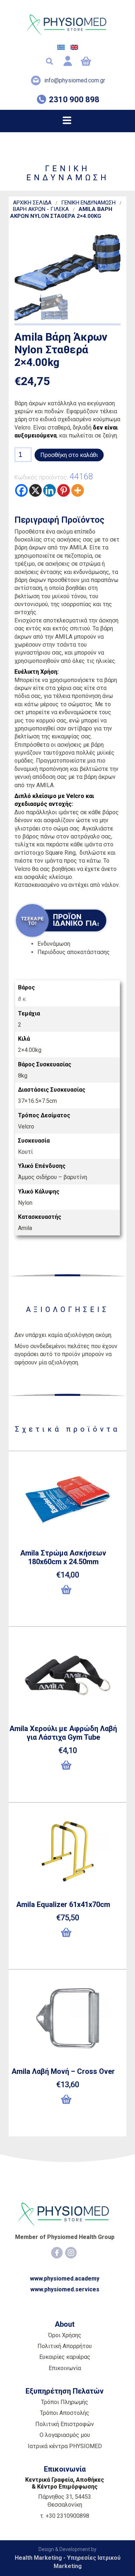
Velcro (26, 1127)
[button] (67, 1593)
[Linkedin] (49, 490)
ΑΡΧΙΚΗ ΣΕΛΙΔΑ (32, 203)
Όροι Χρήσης (65, 2335)
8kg (23, 1076)
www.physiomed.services (65, 2289)
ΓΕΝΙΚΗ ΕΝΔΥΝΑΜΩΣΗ (88, 203)
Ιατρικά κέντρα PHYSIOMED (65, 2446)
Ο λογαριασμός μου (65, 2435)
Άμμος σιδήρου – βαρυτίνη (53, 1177)
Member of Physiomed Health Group (65, 2237)
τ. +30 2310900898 (65, 2516)
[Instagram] (71, 2253)
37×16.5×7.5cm (37, 1101)
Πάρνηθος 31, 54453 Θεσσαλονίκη (65, 2501)
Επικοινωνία (65, 2368)
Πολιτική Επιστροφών (65, 2424)
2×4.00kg (30, 1050)
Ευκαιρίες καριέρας (65, 2357)
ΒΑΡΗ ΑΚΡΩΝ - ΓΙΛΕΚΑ (41, 209)
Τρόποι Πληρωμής (65, 2402)
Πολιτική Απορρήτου (65, 2346)
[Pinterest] (64, 490)
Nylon (25, 1203)
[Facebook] (21, 490)
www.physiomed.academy (65, 2279)
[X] (35, 490)
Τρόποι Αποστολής (65, 2413)
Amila (25, 1228)
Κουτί (25, 1152)
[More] (78, 490)
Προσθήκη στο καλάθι (69, 455)
